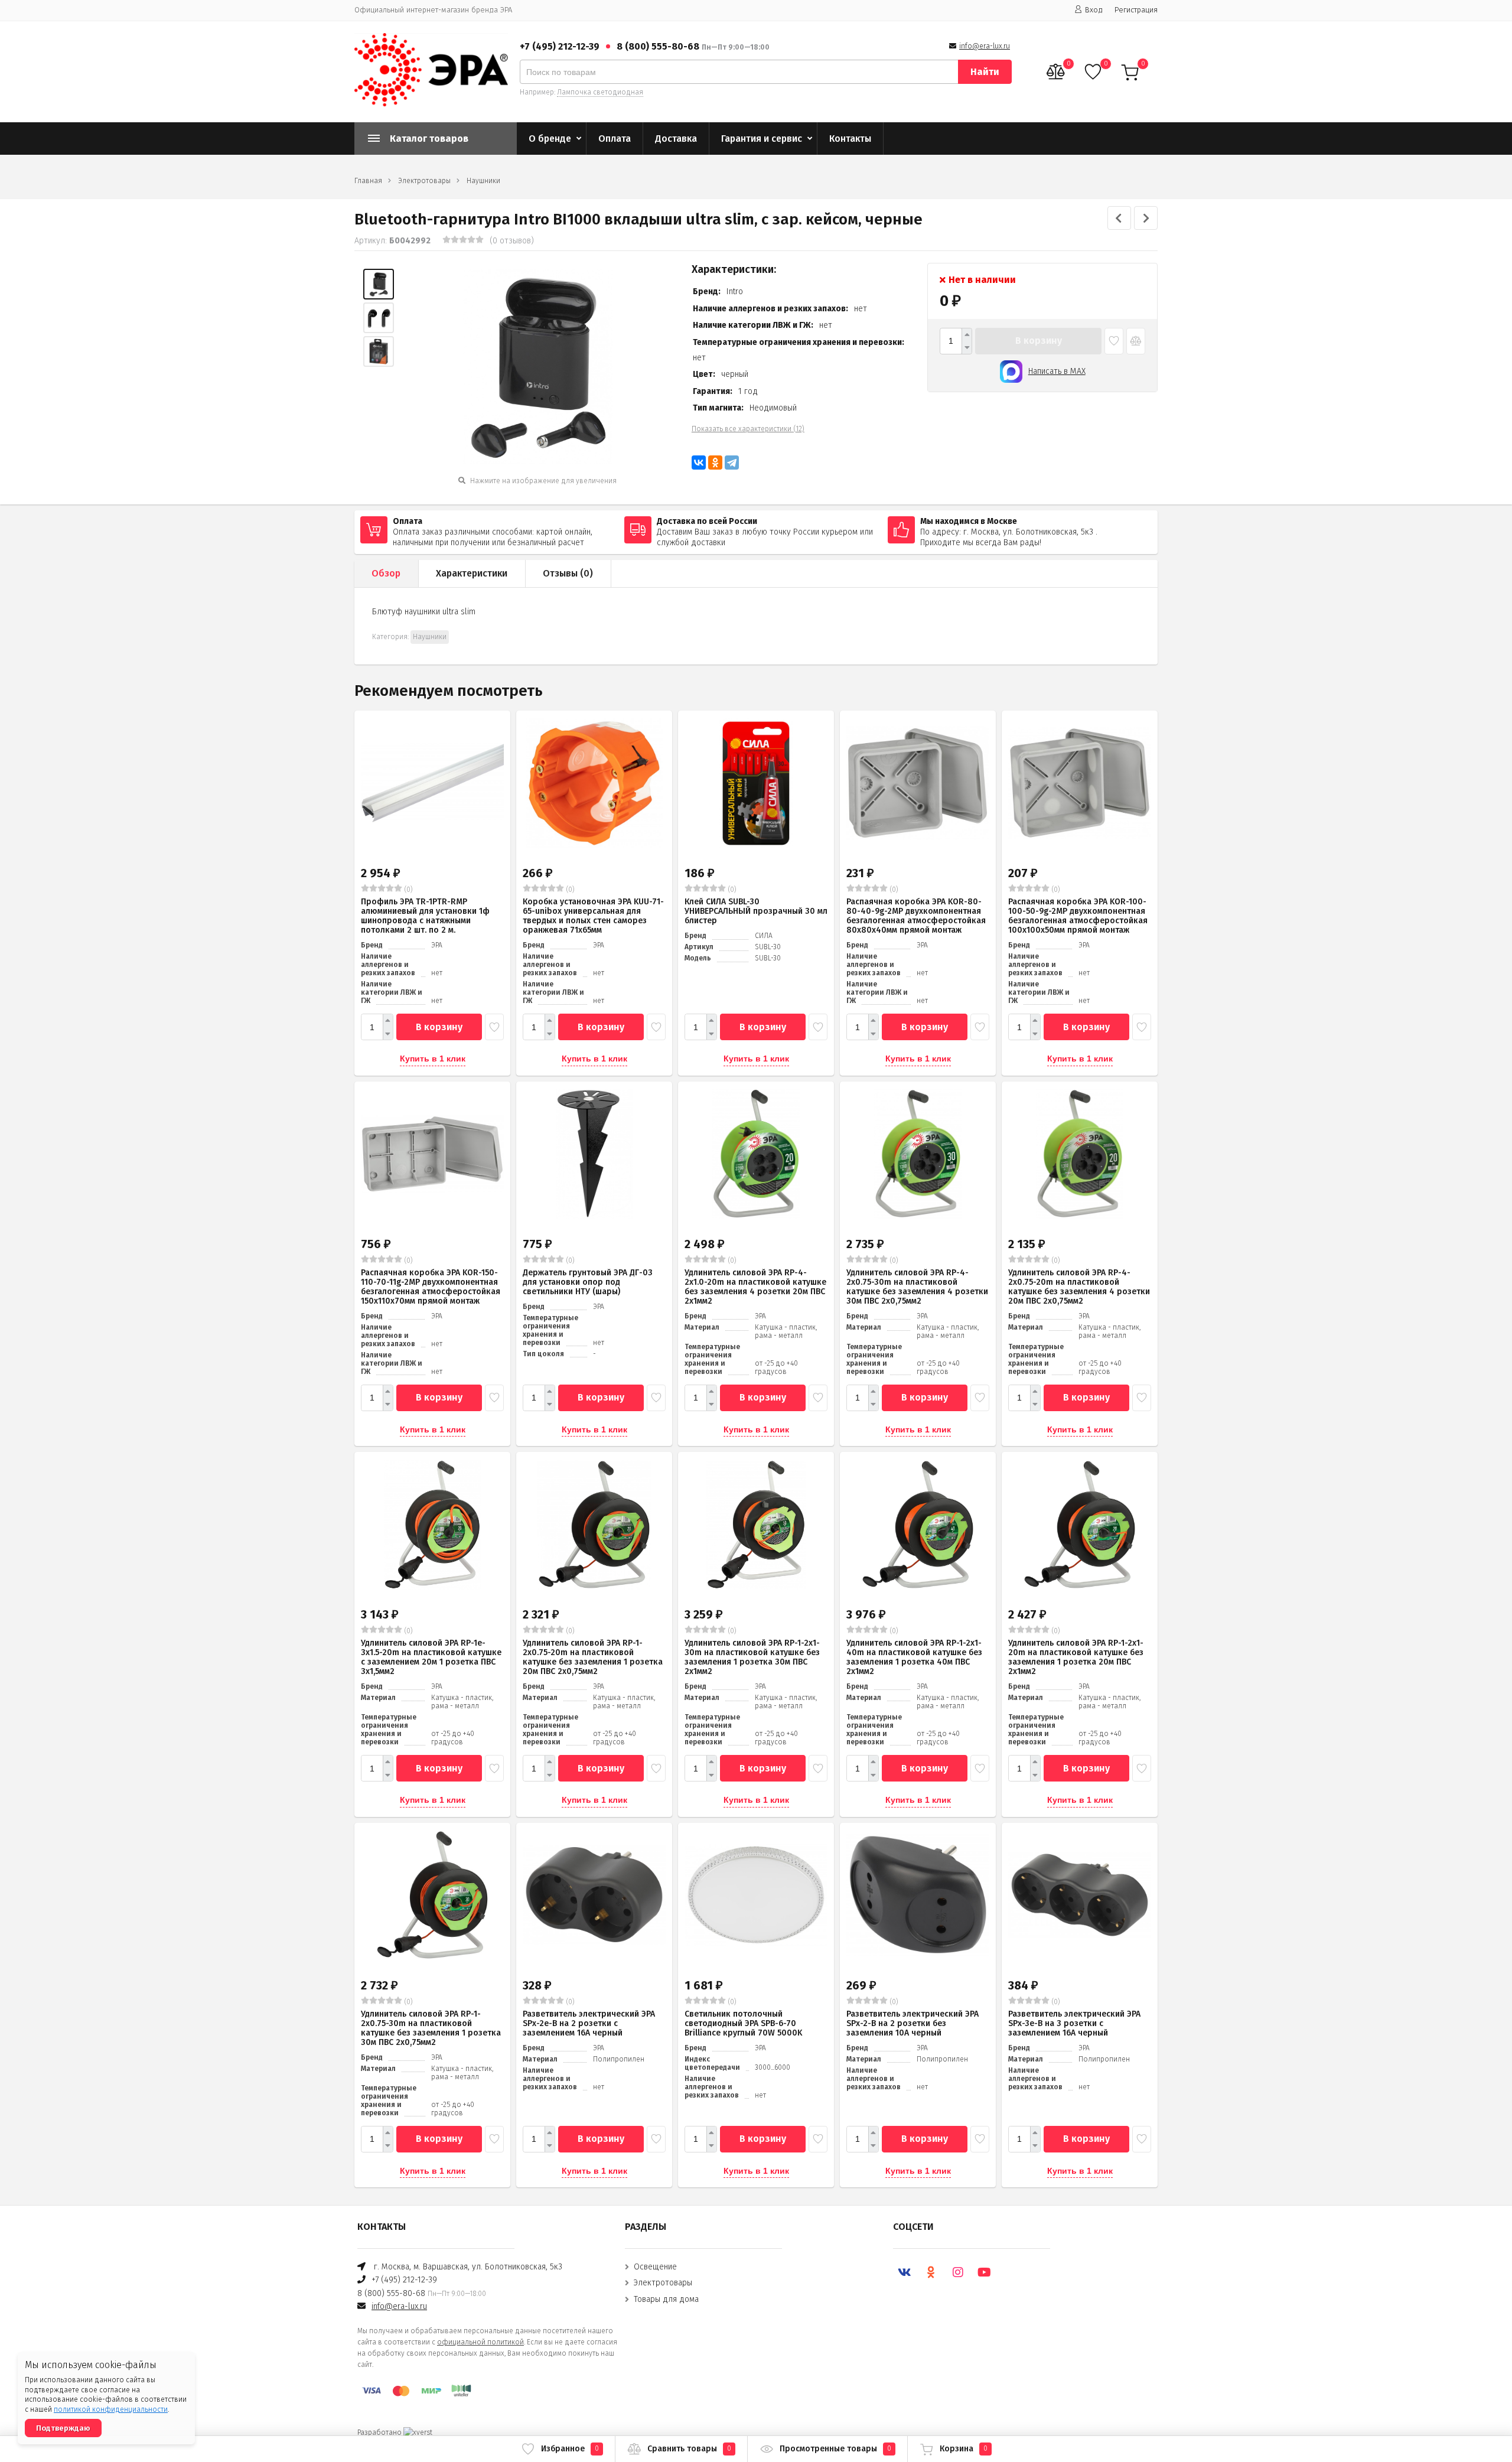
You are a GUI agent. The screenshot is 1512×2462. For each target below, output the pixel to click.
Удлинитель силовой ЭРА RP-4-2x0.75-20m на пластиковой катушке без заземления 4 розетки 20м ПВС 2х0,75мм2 (1079, 1287)
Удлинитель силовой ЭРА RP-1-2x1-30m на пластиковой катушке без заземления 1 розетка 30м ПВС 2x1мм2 (752, 1657)
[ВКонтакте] (699, 463)
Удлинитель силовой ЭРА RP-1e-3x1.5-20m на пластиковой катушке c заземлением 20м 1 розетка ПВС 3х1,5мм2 (431, 1657)
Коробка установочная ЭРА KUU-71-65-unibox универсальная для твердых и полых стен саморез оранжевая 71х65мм (593, 916)
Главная (368, 181)
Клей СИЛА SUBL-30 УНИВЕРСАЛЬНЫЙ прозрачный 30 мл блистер (756, 911)
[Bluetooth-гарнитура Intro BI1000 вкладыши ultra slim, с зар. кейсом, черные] (379, 284)
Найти (985, 72)
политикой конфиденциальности (111, 2409)
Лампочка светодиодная (600, 92)
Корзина (964, 2449)
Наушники (483, 181)
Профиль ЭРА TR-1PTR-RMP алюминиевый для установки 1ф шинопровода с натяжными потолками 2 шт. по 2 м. (425, 916)
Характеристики (472, 573)
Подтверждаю (63, 2428)
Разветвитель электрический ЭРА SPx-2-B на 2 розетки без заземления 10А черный (913, 2023)
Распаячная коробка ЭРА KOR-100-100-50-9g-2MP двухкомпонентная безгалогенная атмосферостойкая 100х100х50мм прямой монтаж (1078, 916)
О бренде (550, 139)
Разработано (380, 2432)
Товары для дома (666, 2299)
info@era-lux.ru (985, 46)
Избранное (570, 2449)
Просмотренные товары (835, 2449)
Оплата (615, 139)
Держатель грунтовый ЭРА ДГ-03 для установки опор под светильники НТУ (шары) (588, 1282)
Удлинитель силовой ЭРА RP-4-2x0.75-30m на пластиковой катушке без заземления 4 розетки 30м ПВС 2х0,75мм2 (917, 1287)
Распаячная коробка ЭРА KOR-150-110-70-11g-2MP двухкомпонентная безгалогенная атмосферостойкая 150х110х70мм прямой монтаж (431, 1287)
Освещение (655, 2267)
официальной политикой (480, 2342)
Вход (1094, 10)
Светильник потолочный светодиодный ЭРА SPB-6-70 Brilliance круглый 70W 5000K (743, 2023)
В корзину (1039, 341)
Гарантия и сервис (762, 139)
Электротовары (424, 181)
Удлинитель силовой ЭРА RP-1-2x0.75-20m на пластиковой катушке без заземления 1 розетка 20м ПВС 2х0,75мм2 (593, 1657)
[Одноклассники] (715, 463)
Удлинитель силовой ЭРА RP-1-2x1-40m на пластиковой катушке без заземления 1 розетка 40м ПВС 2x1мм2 (914, 1657)
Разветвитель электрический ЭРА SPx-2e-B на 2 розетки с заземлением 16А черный (589, 2023)
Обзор (386, 573)
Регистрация (1136, 10)
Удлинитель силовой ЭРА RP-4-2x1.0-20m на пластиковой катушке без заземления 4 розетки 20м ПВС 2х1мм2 (755, 1287)
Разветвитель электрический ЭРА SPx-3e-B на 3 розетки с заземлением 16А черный (1074, 2023)
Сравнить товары (689, 2449)
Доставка (676, 139)
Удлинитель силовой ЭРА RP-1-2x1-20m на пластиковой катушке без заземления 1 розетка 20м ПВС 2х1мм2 (1076, 1657)
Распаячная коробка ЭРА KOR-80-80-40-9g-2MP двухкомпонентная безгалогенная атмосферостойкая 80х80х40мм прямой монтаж (916, 916)
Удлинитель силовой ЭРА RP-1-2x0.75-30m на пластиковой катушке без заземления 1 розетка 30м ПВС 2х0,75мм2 (431, 2028)
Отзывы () (568, 573)
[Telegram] (732, 463)
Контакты (850, 139)
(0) (408, 890)
